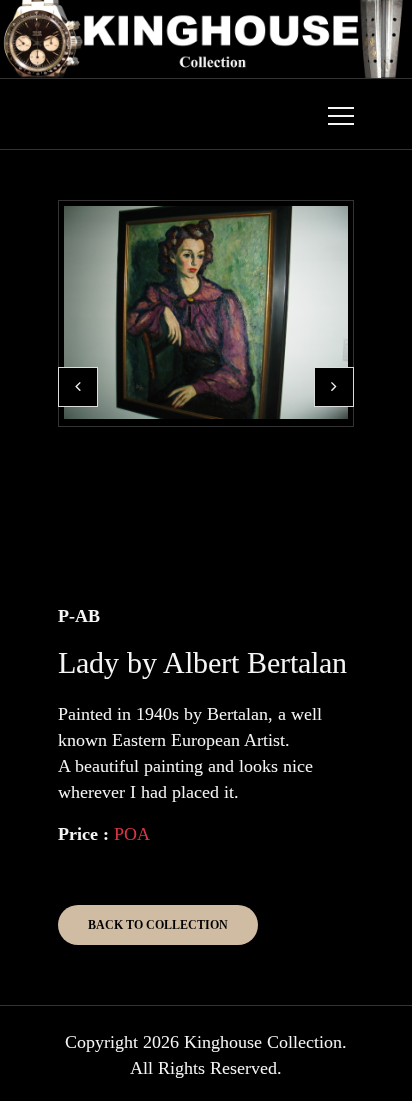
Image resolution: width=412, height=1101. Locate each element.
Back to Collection (158, 925)
